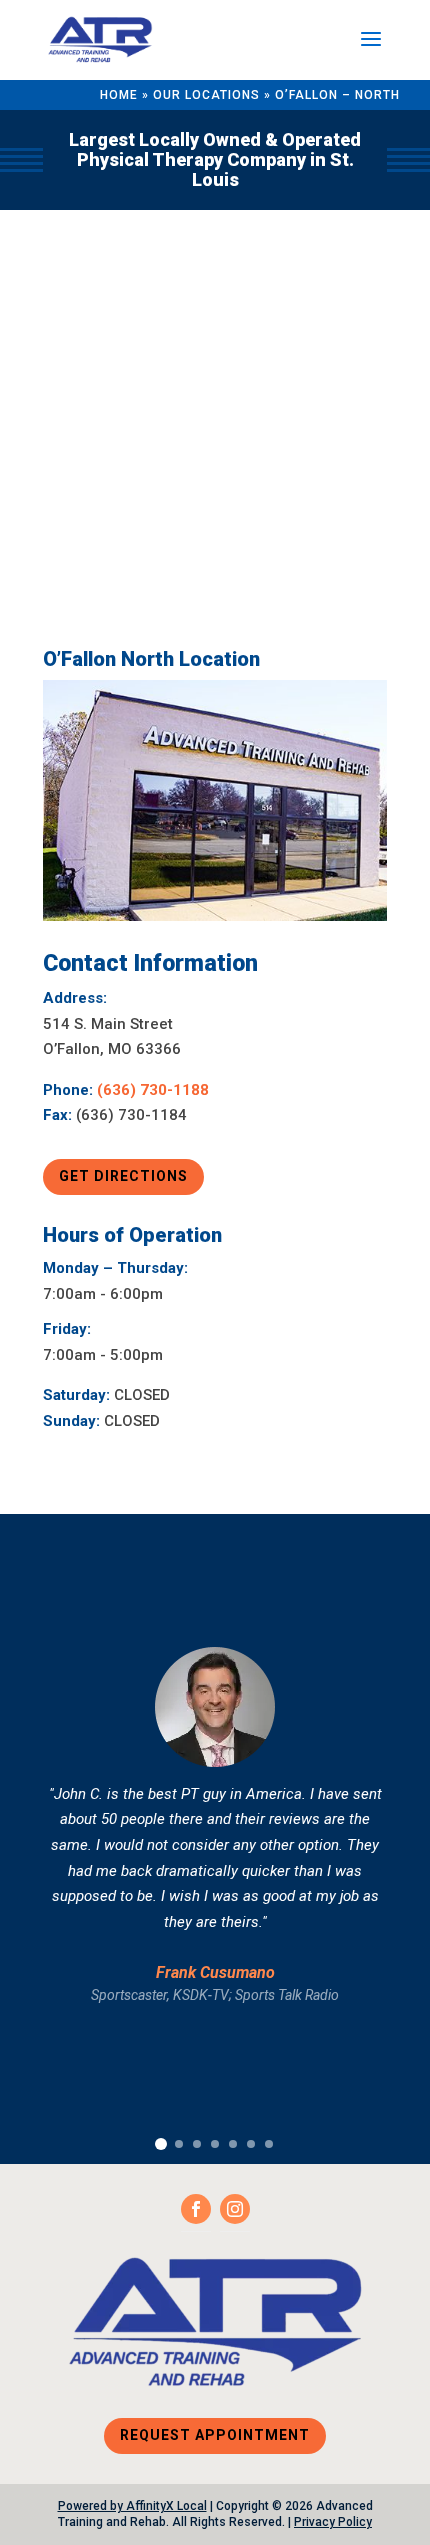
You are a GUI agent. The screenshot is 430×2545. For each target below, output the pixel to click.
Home (119, 95)
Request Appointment (215, 2435)
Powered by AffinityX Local (132, 2506)
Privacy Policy (333, 2522)
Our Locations (206, 95)
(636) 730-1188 (153, 1090)
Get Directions (123, 1176)
